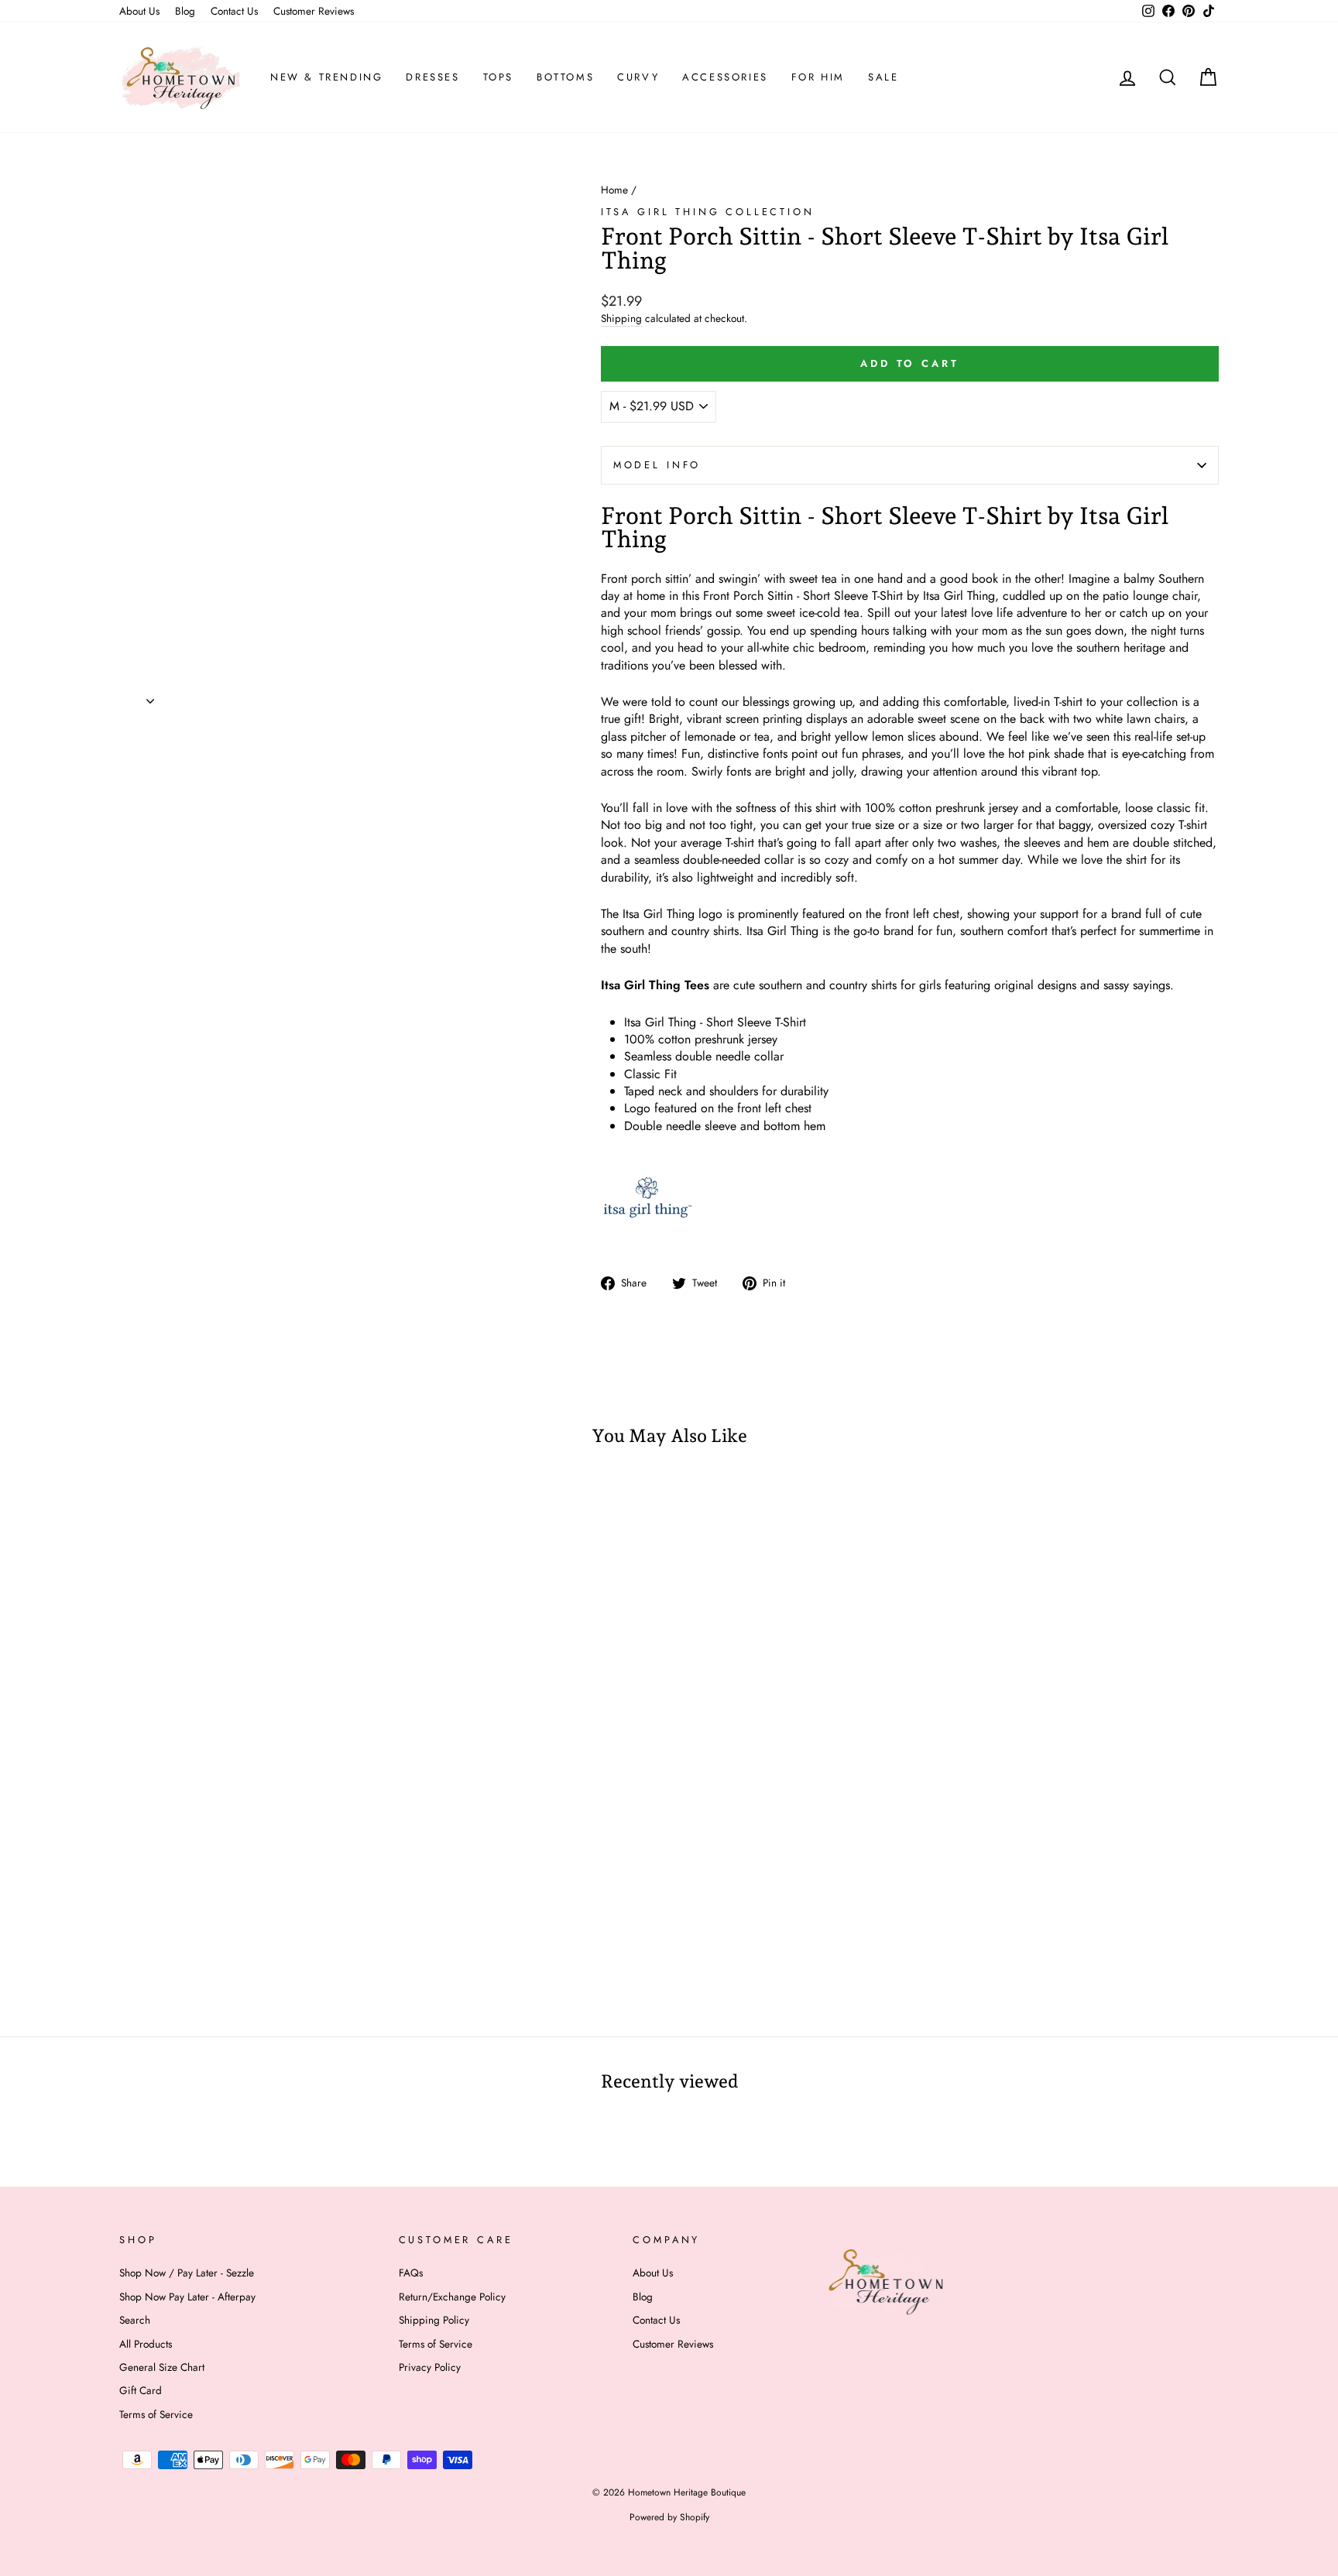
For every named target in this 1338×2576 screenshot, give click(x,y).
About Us (139, 11)
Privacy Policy (430, 2367)
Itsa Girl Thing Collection (708, 212)
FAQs (411, 2273)
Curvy (638, 77)
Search (135, 2320)
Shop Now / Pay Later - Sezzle (187, 2273)
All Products (146, 2344)
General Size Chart (162, 2367)
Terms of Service (156, 2414)
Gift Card (141, 2390)
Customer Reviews (314, 11)
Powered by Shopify (669, 2517)
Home (614, 190)
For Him (818, 77)
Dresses (432, 77)
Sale (883, 77)
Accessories (725, 77)
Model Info (657, 465)
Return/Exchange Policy (452, 2297)
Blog (185, 11)
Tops (498, 77)
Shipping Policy (434, 2320)
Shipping (621, 319)
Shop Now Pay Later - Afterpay (187, 2297)
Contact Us (234, 11)
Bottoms (565, 77)
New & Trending (326, 77)
